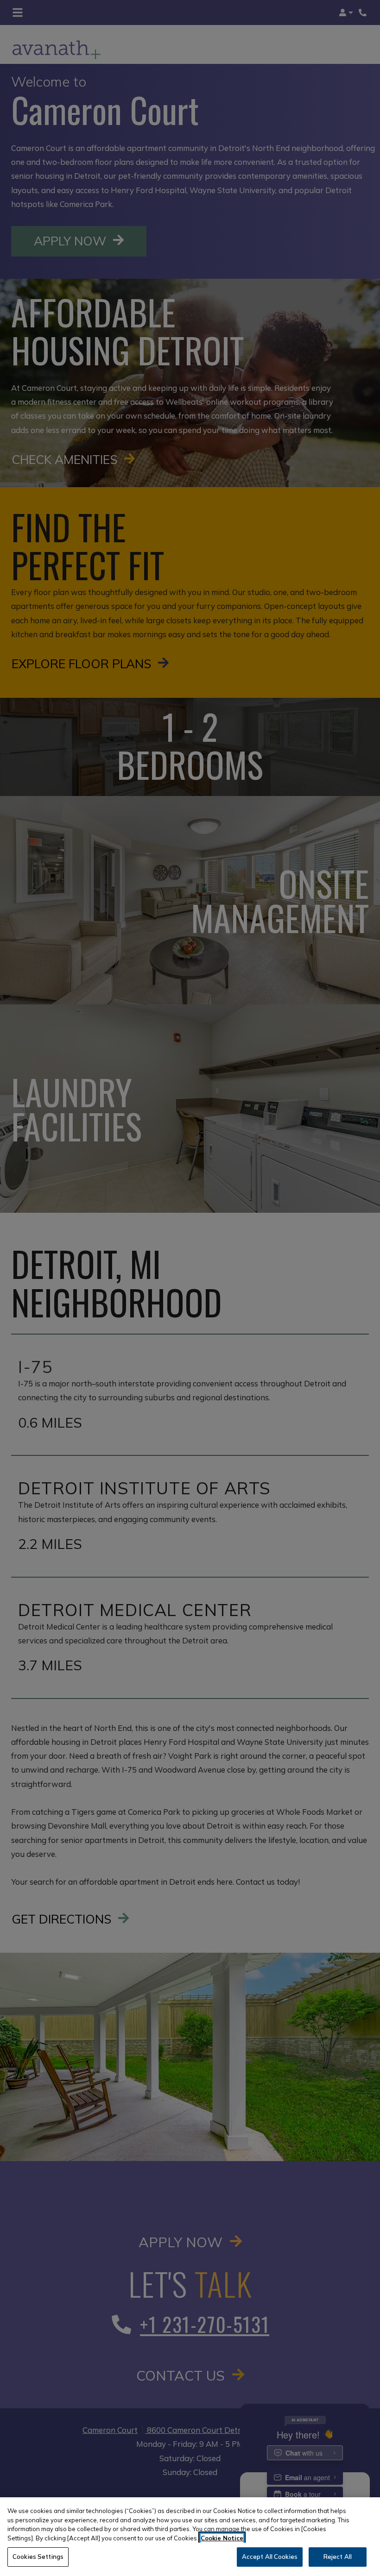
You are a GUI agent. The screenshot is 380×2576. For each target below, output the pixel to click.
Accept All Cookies (270, 2557)
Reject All (338, 2557)
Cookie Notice (222, 2538)
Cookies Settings (38, 2557)
